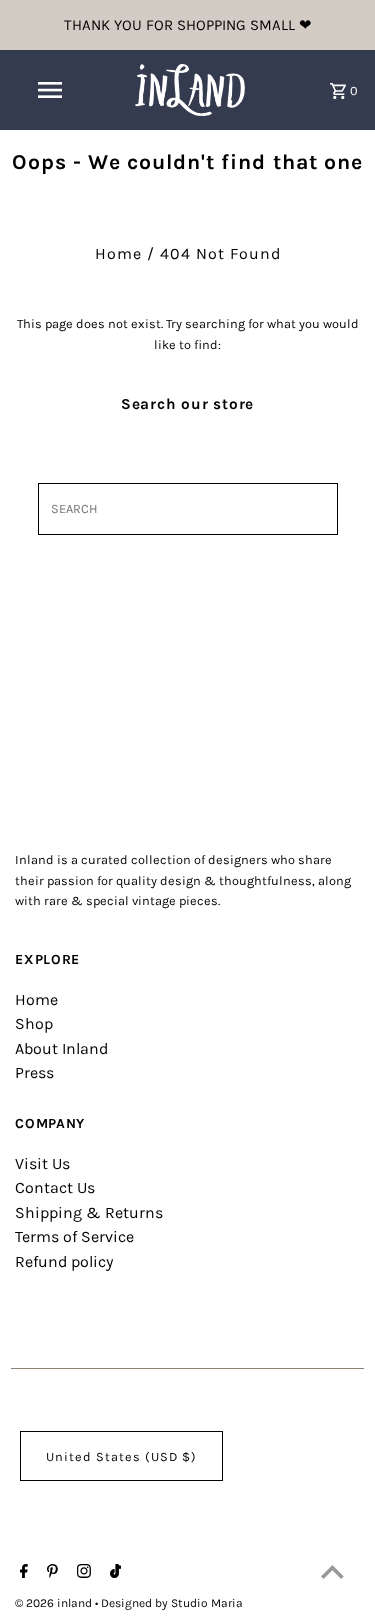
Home (118, 253)
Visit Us (42, 1163)
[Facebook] (21, 1573)
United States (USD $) (121, 1456)
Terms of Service (74, 1236)
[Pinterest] (50, 1573)
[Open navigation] (50, 90)
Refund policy (64, 1261)
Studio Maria (207, 1603)
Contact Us (55, 1187)
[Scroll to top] (332, 1571)
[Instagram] (81, 1573)
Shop (34, 1023)
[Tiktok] (113, 1573)
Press (34, 1072)
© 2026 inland (55, 1603)
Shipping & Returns (89, 1212)
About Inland (61, 1048)
